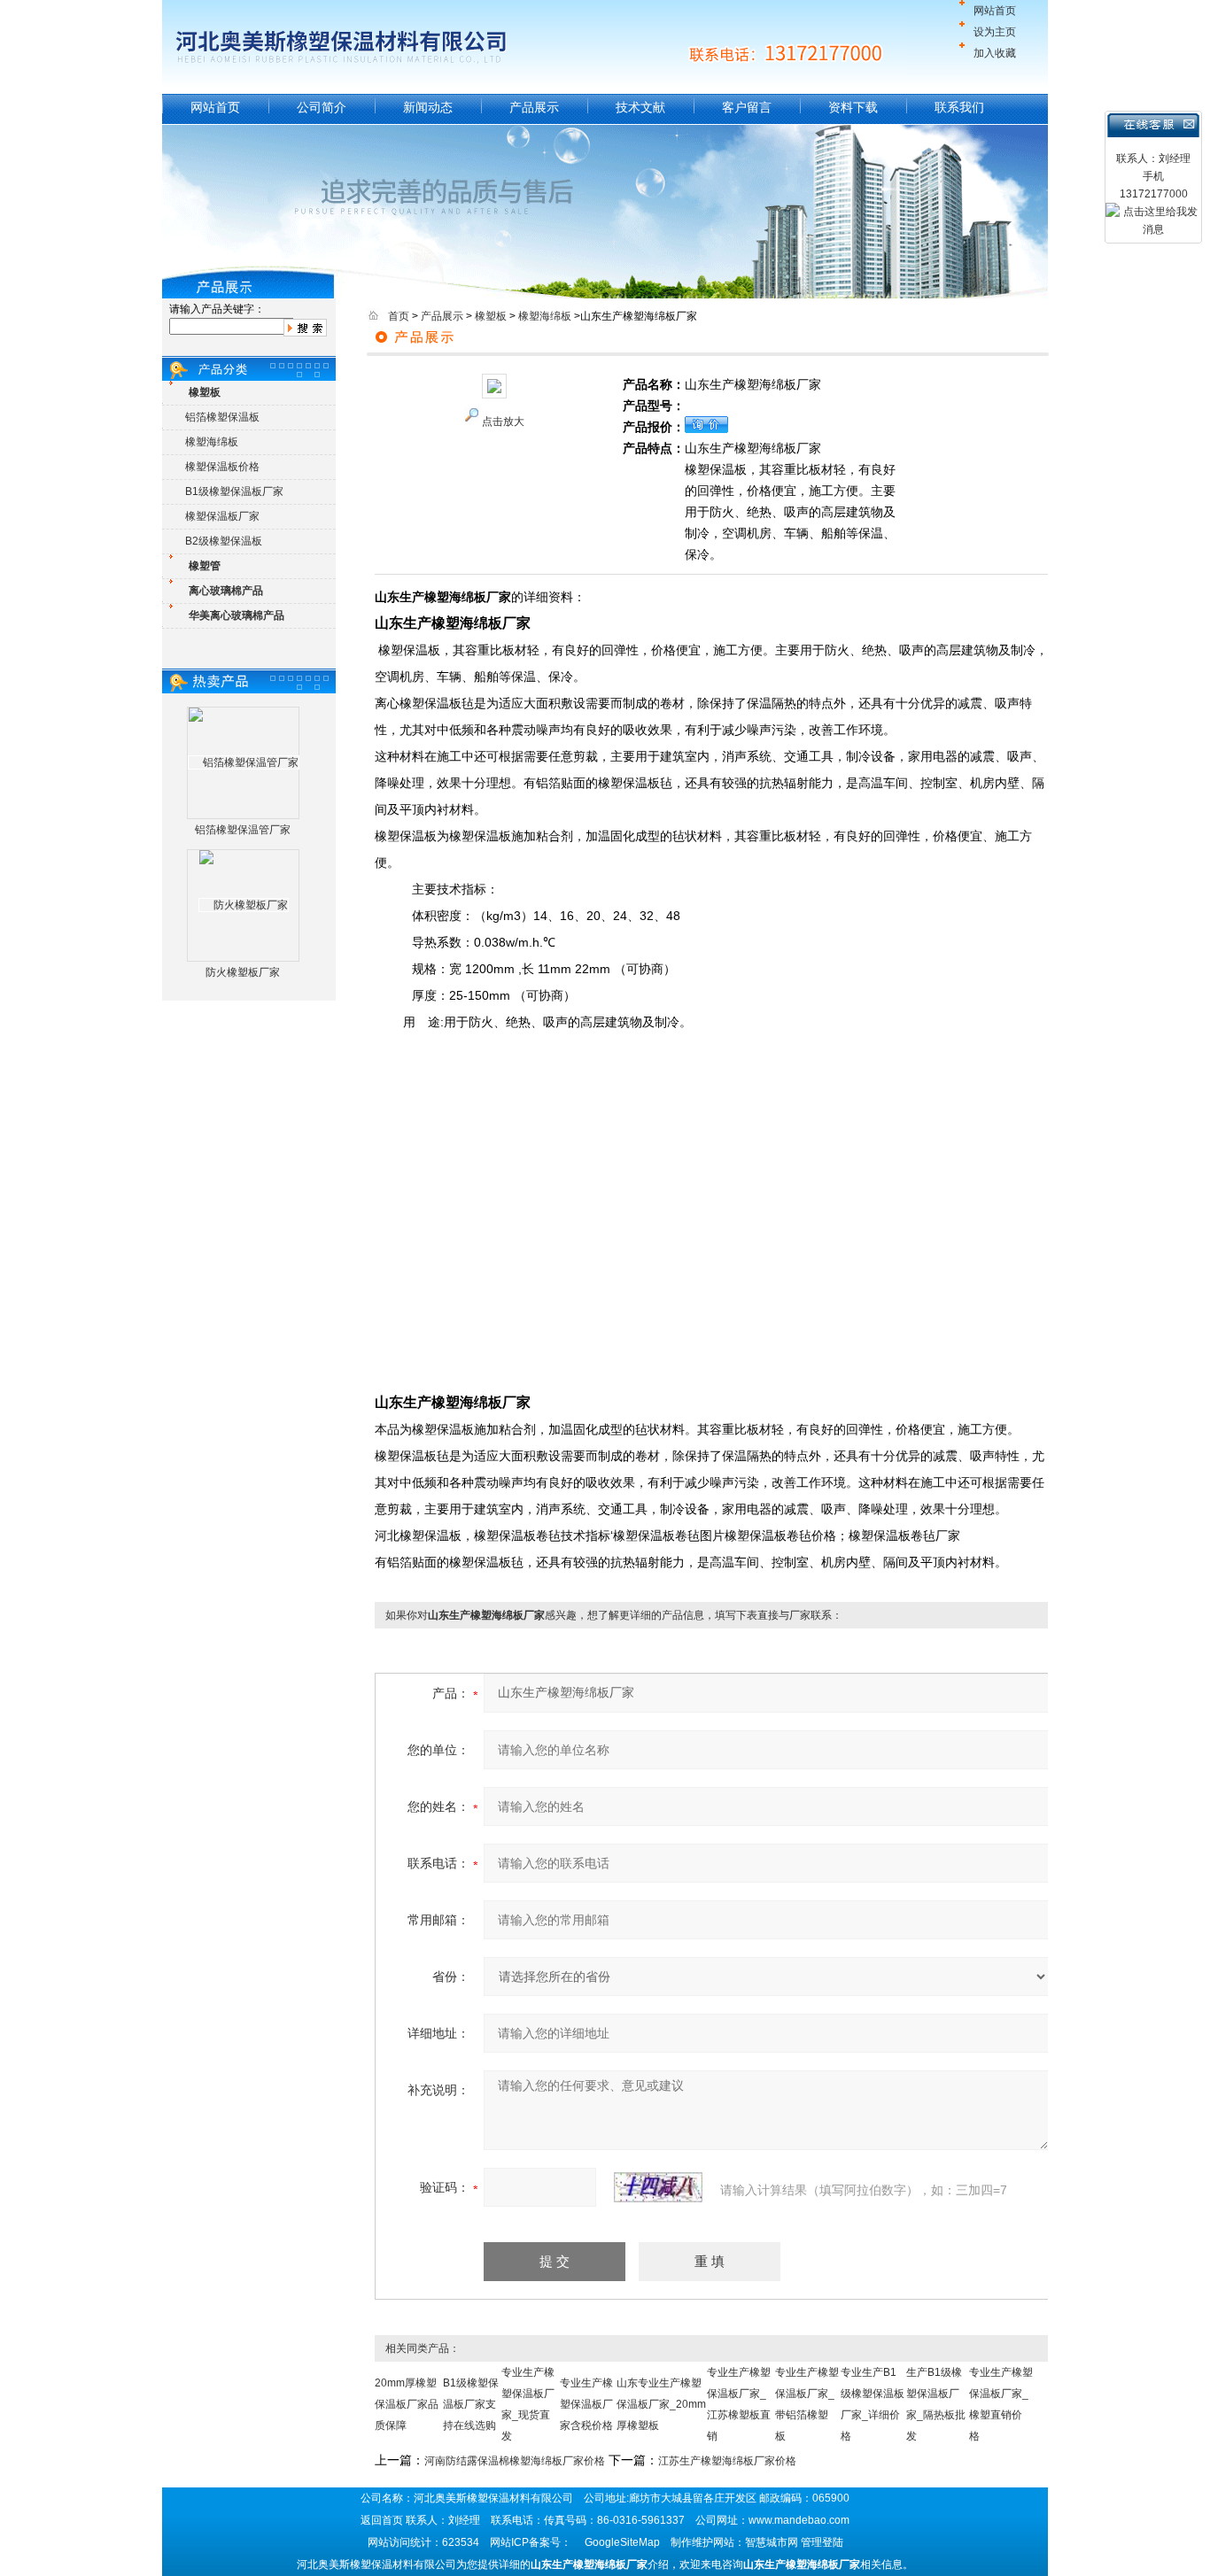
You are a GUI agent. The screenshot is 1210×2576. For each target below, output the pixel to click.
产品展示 (534, 107)
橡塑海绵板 (212, 442)
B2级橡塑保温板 (224, 541)
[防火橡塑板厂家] (244, 905)
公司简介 (322, 107)
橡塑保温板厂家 (222, 516)
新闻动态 (428, 107)
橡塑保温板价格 (222, 467)
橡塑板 (491, 316)
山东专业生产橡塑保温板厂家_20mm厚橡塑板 (661, 2404)
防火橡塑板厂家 (243, 972)
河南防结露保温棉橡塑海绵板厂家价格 (515, 2461)
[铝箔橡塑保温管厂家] (244, 762)
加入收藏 (995, 53)
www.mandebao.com (799, 2520)
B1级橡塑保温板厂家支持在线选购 (471, 2404)
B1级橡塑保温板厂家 (234, 491)
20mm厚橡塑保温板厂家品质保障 (407, 2404)
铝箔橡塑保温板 (222, 417)
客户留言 (747, 107)
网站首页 (995, 11)
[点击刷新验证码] (658, 2187)
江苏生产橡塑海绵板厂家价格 (727, 2461)
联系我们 (959, 107)
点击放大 (503, 422)
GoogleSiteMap (622, 2542)
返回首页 (382, 2520)
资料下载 (853, 107)
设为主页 (995, 32)
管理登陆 (822, 2542)
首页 (399, 316)
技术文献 (640, 107)
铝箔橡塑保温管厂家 (243, 830)
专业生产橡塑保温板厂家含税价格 (586, 2404)
